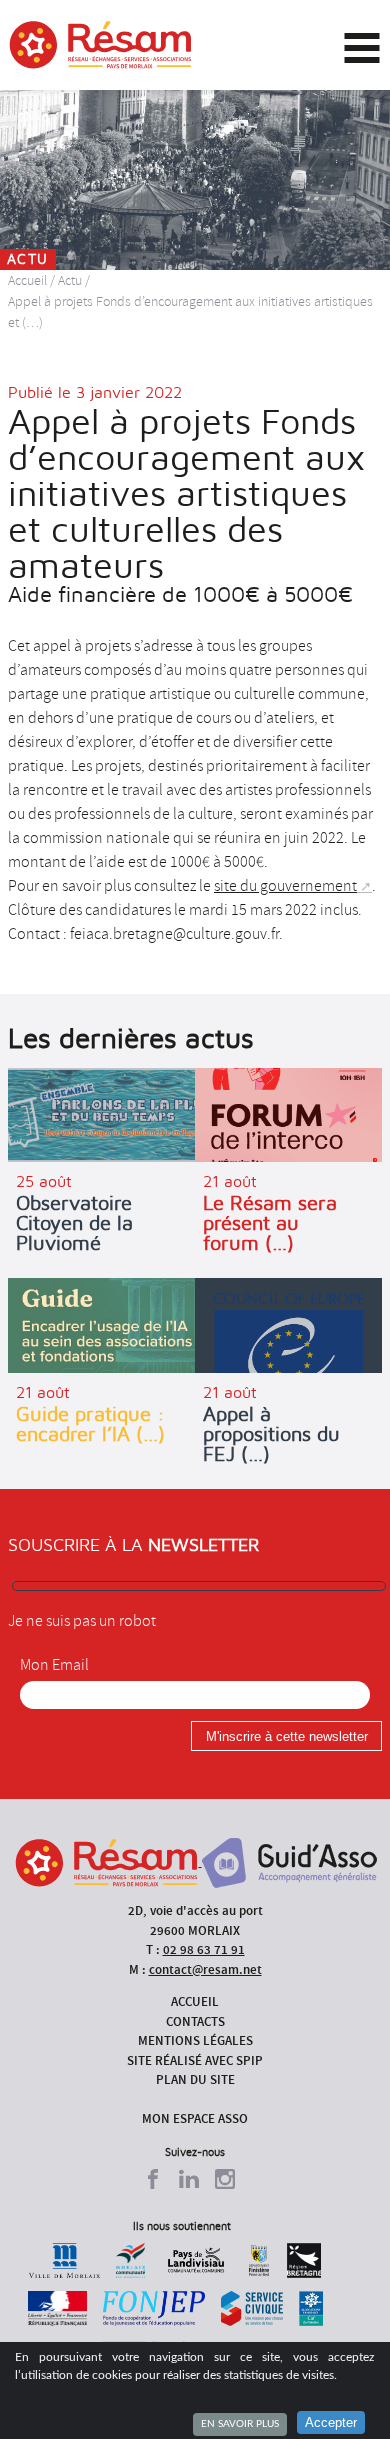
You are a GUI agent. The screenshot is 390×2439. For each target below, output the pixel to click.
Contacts (195, 2021)
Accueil (27, 280)
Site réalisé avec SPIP (195, 2060)
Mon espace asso (195, 2118)
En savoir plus (240, 2424)
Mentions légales (195, 2040)
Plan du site (195, 2079)
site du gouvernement (285, 886)
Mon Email (54, 1665)
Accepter (331, 2422)
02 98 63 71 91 (204, 1949)
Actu (70, 280)
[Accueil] (100, 45)
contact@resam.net (205, 1969)
